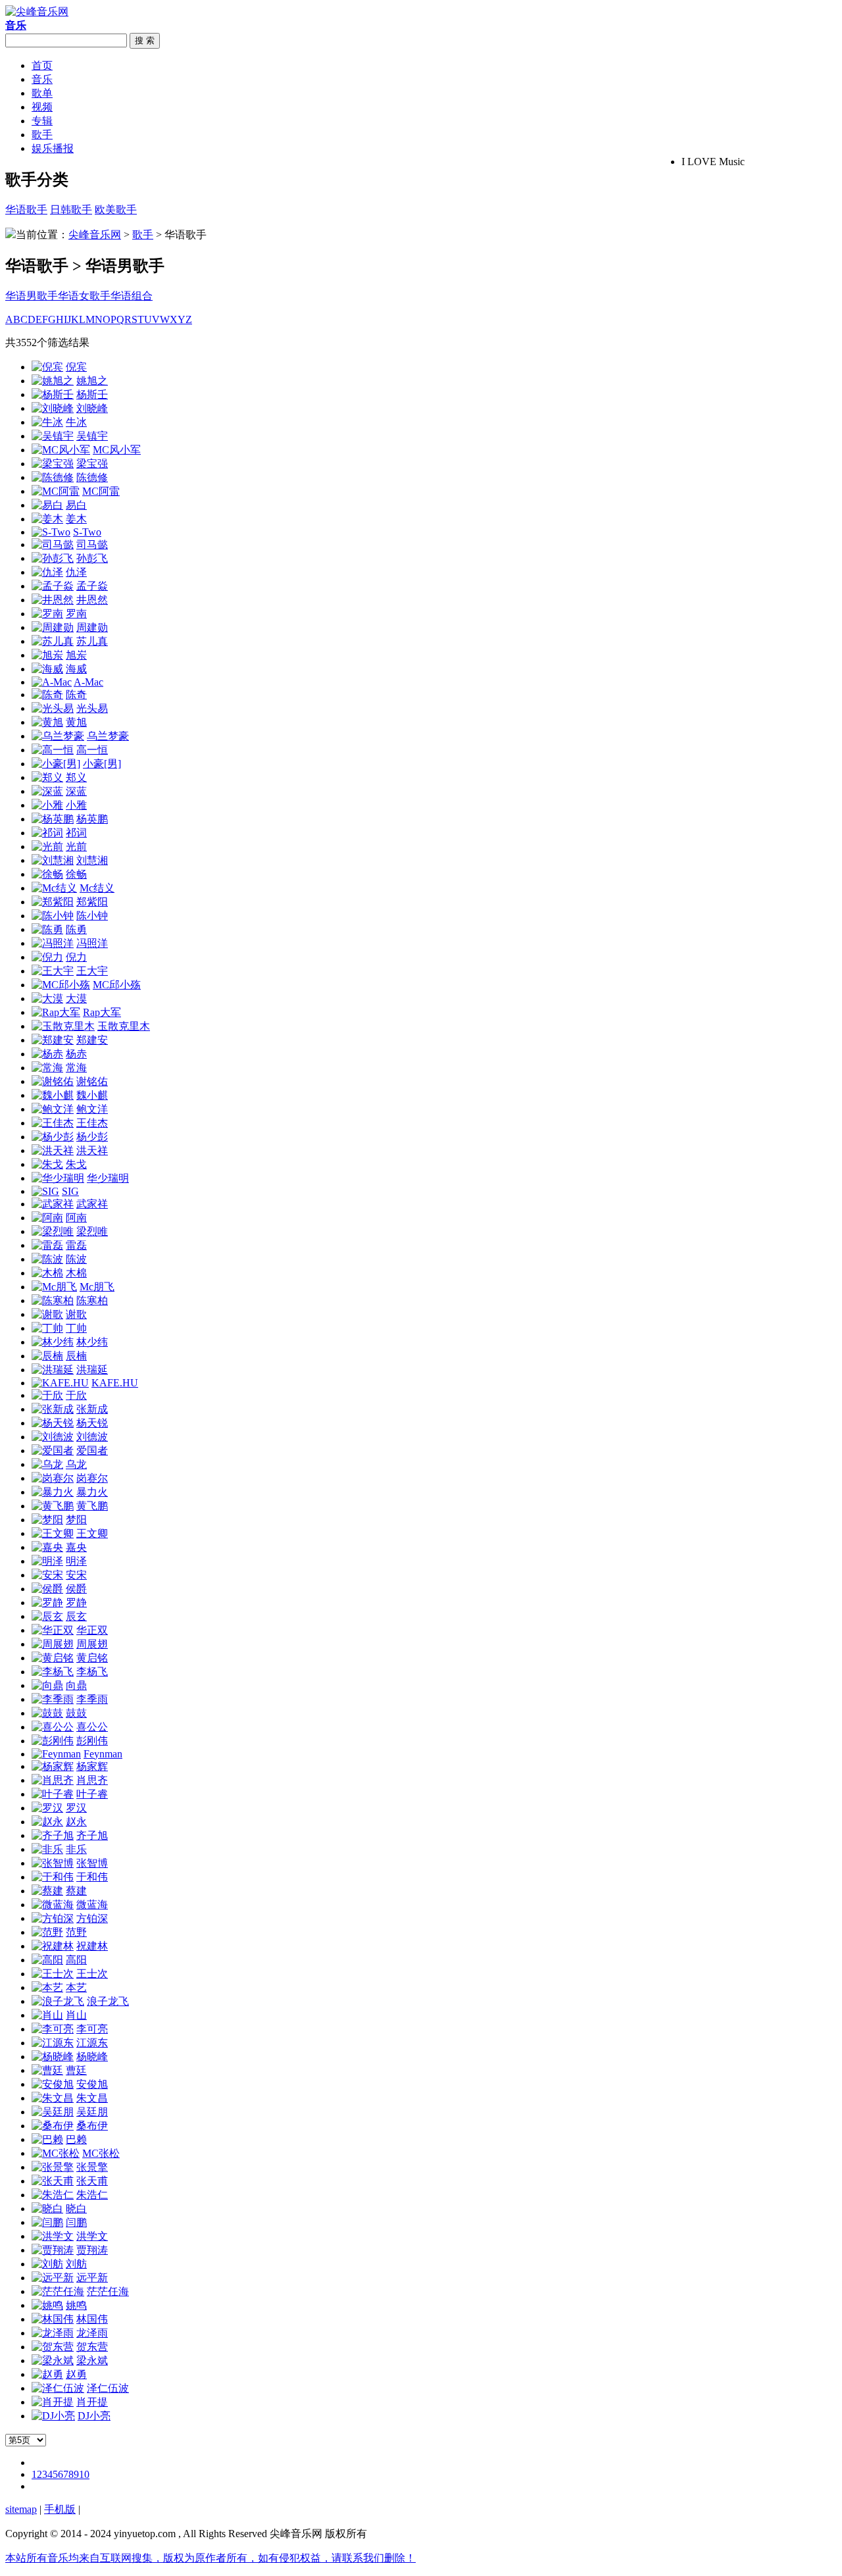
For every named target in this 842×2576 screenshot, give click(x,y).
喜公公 (92, 1727)
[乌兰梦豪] (58, 736)
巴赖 (76, 2139)
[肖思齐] (53, 1780)
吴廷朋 (92, 2112)
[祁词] (47, 833)
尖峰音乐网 (95, 235)
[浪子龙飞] (58, 2001)
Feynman (103, 1754)
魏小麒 (92, 1095)
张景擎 (92, 2167)
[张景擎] (53, 2167)
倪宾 (76, 367)
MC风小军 (117, 450)
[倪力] (47, 957)
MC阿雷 (101, 491)
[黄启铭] (53, 1658)
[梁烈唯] (53, 1231)
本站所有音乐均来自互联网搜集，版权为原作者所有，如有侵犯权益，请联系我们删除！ (210, 2558)
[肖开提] (53, 2402)
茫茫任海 (108, 2291)
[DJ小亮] (53, 2416)
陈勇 (76, 929)
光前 (76, 846)
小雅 (76, 805)
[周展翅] (53, 1644)
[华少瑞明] (58, 1178)
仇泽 (76, 572)
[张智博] (53, 1863)
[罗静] (47, 1603)
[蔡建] (47, 1891)
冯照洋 (92, 943)
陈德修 (92, 477)
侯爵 (76, 1589)
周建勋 (92, 627)
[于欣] (47, 1395)
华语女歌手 (84, 296)
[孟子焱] (53, 586)
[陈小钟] (53, 916)
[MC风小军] (61, 450)
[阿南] (47, 1218)
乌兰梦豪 (108, 736)
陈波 (76, 1259)
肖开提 (92, 2402)
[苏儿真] (53, 641)
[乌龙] (47, 1464)
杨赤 (76, 1054)
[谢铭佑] (53, 1081)
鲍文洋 (92, 1109)
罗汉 (76, 1808)
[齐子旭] (53, 1835)
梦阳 (76, 1520)
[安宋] (47, 1575)
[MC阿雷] (56, 491)
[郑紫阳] (53, 902)
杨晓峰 (92, 2057)
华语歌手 (26, 210)
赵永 (76, 1822)
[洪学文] (53, 2236)
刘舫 (76, 2264)
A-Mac (88, 682)
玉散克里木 (124, 1026)
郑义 (76, 777)
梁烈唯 (92, 1231)
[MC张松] (56, 2153)
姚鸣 (76, 2305)
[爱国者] (53, 1451)
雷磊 (76, 1245)
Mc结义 (97, 888)
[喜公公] (53, 1727)
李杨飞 (92, 1672)
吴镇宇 (92, 436)
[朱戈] (47, 1164)
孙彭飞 (92, 558)
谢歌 (76, 1314)
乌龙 (76, 1464)
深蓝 (76, 791)
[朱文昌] (53, 2098)
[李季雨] (53, 1699)
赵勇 (76, 2374)
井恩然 (92, 600)
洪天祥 (92, 1150)
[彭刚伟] (53, 1741)
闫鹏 (76, 2222)
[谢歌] (47, 1314)
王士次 (92, 1974)
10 (84, 2474)
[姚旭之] (53, 381)
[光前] (47, 846)
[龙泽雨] (53, 2333)
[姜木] (47, 519)
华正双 (92, 1630)
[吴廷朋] (53, 2112)
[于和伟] (53, 1877)
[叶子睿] (53, 1794)
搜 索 (145, 40)
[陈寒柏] (53, 1301)
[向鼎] (47, 1685)
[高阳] (47, 1960)
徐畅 (76, 874)
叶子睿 (92, 1794)
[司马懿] (53, 544)
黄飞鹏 (92, 1506)
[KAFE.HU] (60, 1383)
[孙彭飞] (53, 558)
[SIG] (45, 1191)
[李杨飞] (53, 1672)
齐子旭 (92, 1835)
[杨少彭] (53, 1137)
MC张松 (101, 2153)
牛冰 (76, 422)
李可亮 (92, 2029)
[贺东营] (53, 2347)
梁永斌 (92, 2361)
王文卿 (92, 1533)
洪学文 (92, 2236)
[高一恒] (53, 750)
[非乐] (47, 1849)
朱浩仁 (92, 2195)
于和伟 (92, 1877)
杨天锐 (92, 1423)
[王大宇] (53, 971)
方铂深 (92, 1918)
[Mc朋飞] (54, 1287)
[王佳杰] (53, 1123)
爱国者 (92, 1451)
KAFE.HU (115, 1383)
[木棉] (47, 1273)
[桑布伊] (53, 2126)
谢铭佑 (92, 1081)
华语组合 (132, 296)
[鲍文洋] (53, 1109)
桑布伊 (92, 2126)
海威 (76, 669)
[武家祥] (53, 1204)
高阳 (76, 1960)
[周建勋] (53, 627)
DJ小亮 (94, 2416)
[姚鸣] (47, 2305)
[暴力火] (53, 1492)
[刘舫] (47, 2264)
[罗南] (47, 614)
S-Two (87, 532)
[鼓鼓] (47, 1713)
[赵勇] (47, 2374)
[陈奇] (47, 695)
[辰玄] (47, 1616)
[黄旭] (47, 722)
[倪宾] (47, 367)
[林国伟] (53, 2319)
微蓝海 (92, 1905)
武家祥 (92, 1204)
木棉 (76, 1273)
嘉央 (76, 1547)
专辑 (42, 121)
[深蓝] (47, 791)
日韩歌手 (71, 210)
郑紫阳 (92, 902)
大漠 (76, 998)
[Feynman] (56, 1754)
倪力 (76, 957)
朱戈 (76, 1164)
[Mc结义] (54, 888)
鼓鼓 (76, 1713)
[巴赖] (47, 2139)
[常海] (47, 1068)
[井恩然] (53, 600)
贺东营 (92, 2347)
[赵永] (47, 1822)
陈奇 (76, 695)
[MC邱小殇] (61, 985)
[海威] (47, 669)
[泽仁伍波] (58, 2388)
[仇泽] (47, 572)
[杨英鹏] (53, 819)
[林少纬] (53, 1342)
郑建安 (92, 1040)
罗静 (76, 1603)
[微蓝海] (53, 1905)
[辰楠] (47, 1356)
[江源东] (53, 2043)
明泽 (76, 1561)
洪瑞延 (92, 1370)
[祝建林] (53, 1946)
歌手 (42, 135)
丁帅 (76, 1328)
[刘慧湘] (53, 860)
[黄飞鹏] (53, 1506)
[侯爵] (47, 1589)
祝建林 (92, 1946)
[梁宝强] (53, 464)
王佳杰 (92, 1123)
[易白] (47, 505)
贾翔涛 (92, 2250)
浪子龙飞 (108, 2001)
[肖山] (47, 2015)
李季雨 (92, 1699)
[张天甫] (53, 2181)
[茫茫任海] (58, 2291)
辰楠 (76, 1356)
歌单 (42, 93)
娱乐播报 (53, 148)
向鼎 (76, 1685)
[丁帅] (47, 1328)
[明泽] (47, 1561)
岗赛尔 (92, 1478)
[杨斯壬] (53, 394)
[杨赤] (47, 1054)
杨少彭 (92, 1137)
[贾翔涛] (53, 2250)
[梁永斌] (53, 2361)
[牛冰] (47, 422)
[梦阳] (47, 1520)
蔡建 (76, 1891)
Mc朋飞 (97, 1287)
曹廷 (76, 2070)
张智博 (92, 1863)
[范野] (47, 1932)
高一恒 (92, 750)
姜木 (76, 519)
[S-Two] (51, 532)
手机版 (60, 2509)
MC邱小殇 (117, 985)
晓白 (76, 2209)
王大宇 (92, 971)
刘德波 (92, 1437)
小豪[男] (102, 764)
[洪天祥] (53, 1150)
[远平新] (53, 2278)
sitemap (21, 2509)
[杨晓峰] (53, 2057)
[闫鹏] (47, 2222)
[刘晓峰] (53, 408)
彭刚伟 (92, 1741)
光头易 (92, 708)
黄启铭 (92, 1658)
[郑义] (47, 777)
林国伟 (92, 2319)
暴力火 (92, 1492)
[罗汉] (47, 1808)
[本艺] (47, 1987)
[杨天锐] (53, 1423)
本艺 (76, 1987)
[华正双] (53, 1630)
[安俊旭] (53, 2084)
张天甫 (92, 2181)
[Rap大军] (56, 1012)
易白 (76, 505)
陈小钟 (92, 916)
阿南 (76, 1218)
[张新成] (53, 1409)
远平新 (92, 2278)
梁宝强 (92, 464)
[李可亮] (53, 2029)
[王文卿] (53, 1533)
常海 (76, 1068)
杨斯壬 (92, 394)
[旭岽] (47, 655)
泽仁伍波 (108, 2388)
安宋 (76, 1575)
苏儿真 (92, 641)
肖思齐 (92, 1780)
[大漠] (47, 998)
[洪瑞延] (53, 1370)
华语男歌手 (32, 296)
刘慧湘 (92, 860)
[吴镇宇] (53, 436)
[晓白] (47, 2209)
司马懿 (92, 544)
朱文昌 (92, 2098)
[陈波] (47, 1259)
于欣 (76, 1395)
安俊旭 (92, 2084)
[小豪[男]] (56, 764)
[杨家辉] (53, 1766)
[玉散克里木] (63, 1026)
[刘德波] (53, 1437)
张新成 (92, 1409)
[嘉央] (47, 1547)
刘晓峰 (92, 408)
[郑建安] (53, 1040)
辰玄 (76, 1616)
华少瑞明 (108, 1178)
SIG (70, 1191)
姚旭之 (92, 381)
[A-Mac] (52, 682)
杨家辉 (92, 1766)
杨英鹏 (92, 819)
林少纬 (92, 1342)
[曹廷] (47, 2070)
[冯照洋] (53, 943)
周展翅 (92, 1644)
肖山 (76, 2015)
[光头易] (53, 708)
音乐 (42, 79)
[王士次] (53, 1974)
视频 (42, 107)
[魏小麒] (53, 1095)
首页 (42, 65)
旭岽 (76, 655)
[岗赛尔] (53, 1478)
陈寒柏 (92, 1301)
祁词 (76, 833)
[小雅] (47, 805)
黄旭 (76, 722)
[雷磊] (47, 1245)
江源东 (92, 2043)
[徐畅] (47, 874)
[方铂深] (53, 1918)
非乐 (76, 1849)
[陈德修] (53, 477)
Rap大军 (102, 1012)
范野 (76, 1932)
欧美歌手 (116, 210)
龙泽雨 (92, 2333)
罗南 (76, 614)
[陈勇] (47, 929)
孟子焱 (92, 586)
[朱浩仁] (53, 2195)
